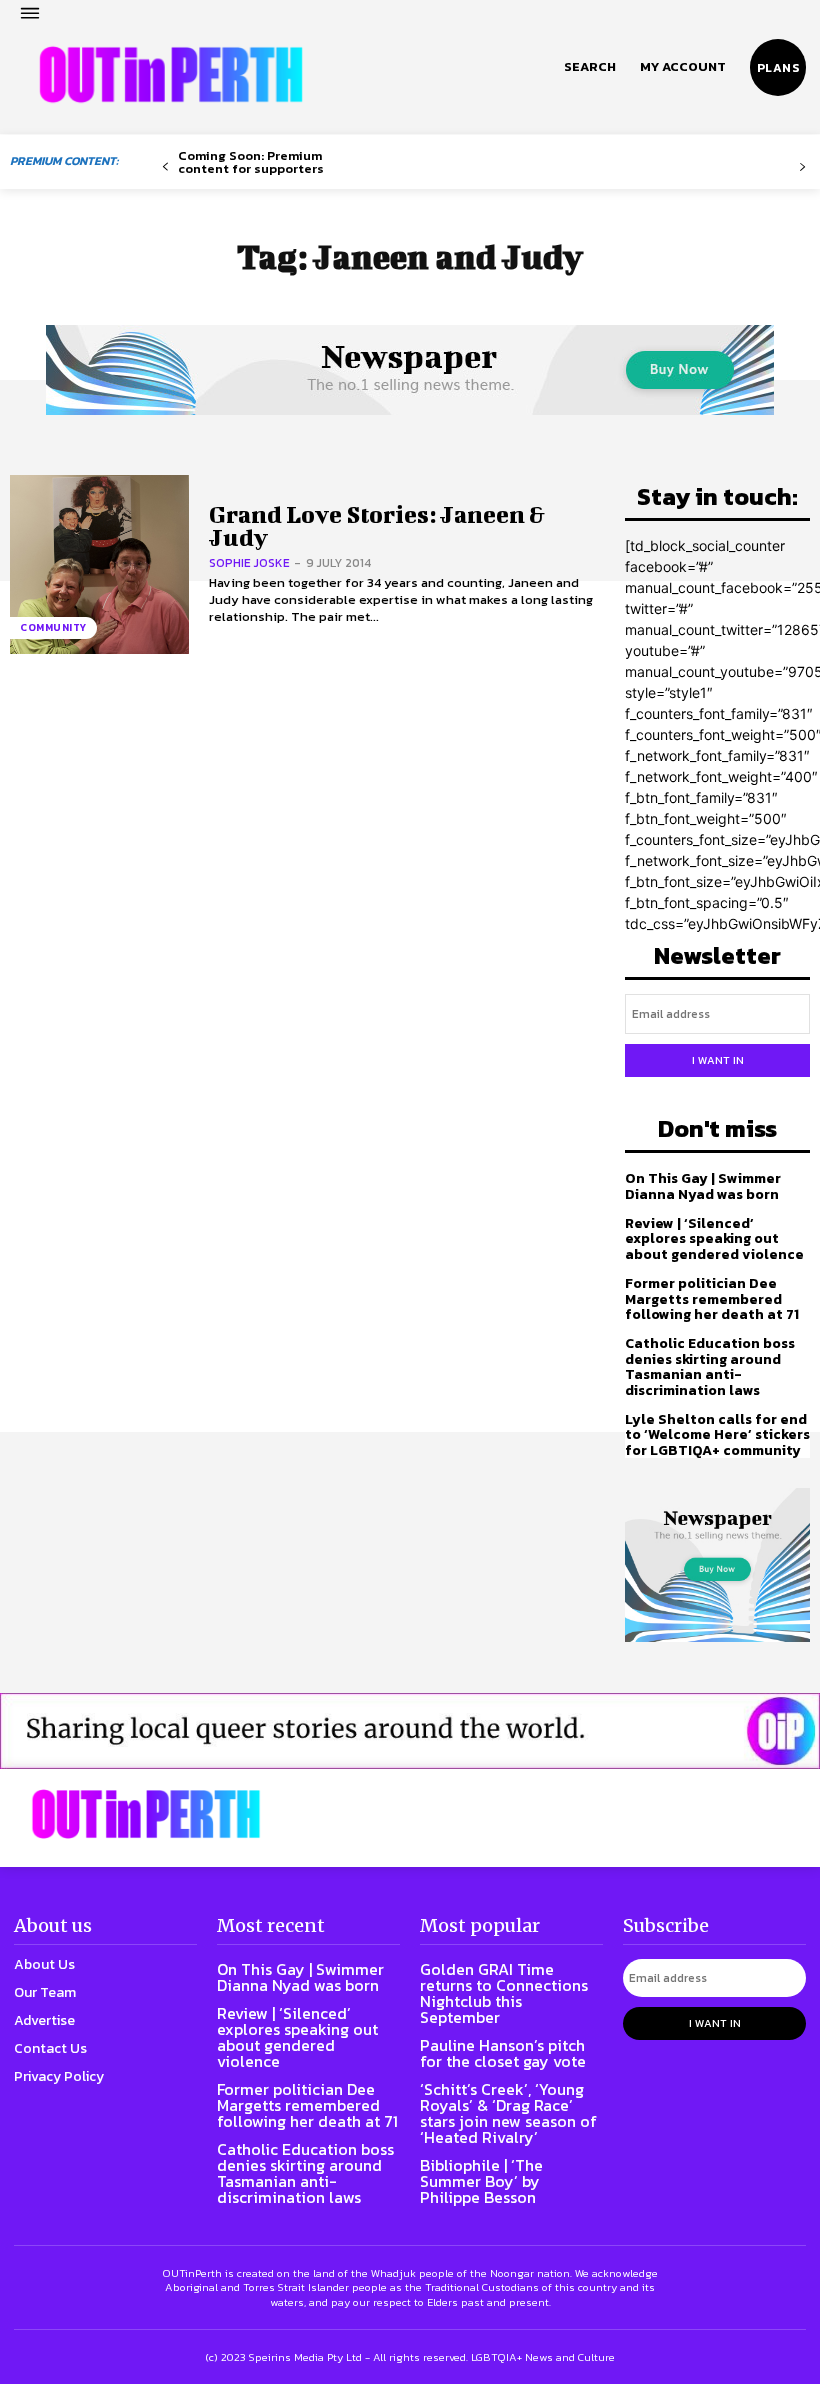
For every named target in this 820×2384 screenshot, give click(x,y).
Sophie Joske (249, 563)
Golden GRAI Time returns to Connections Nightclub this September (504, 1993)
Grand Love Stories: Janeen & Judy (377, 525)
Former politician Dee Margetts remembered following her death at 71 (712, 1299)
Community (53, 627)
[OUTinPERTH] (171, 75)
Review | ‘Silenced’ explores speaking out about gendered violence (714, 1239)
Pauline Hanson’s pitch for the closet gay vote (503, 2053)
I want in (718, 1060)
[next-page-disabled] (802, 167)
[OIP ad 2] (410, 1731)
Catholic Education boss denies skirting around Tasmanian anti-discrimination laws (710, 1366)
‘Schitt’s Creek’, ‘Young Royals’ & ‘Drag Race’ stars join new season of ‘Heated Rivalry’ (508, 2113)
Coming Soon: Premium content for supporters (251, 162)
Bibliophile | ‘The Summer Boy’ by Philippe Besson (481, 2181)
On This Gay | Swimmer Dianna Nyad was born (703, 1186)
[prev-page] (165, 167)
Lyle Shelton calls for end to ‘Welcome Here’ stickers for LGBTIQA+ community (717, 1435)
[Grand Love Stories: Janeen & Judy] (99, 564)
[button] (590, 67)
